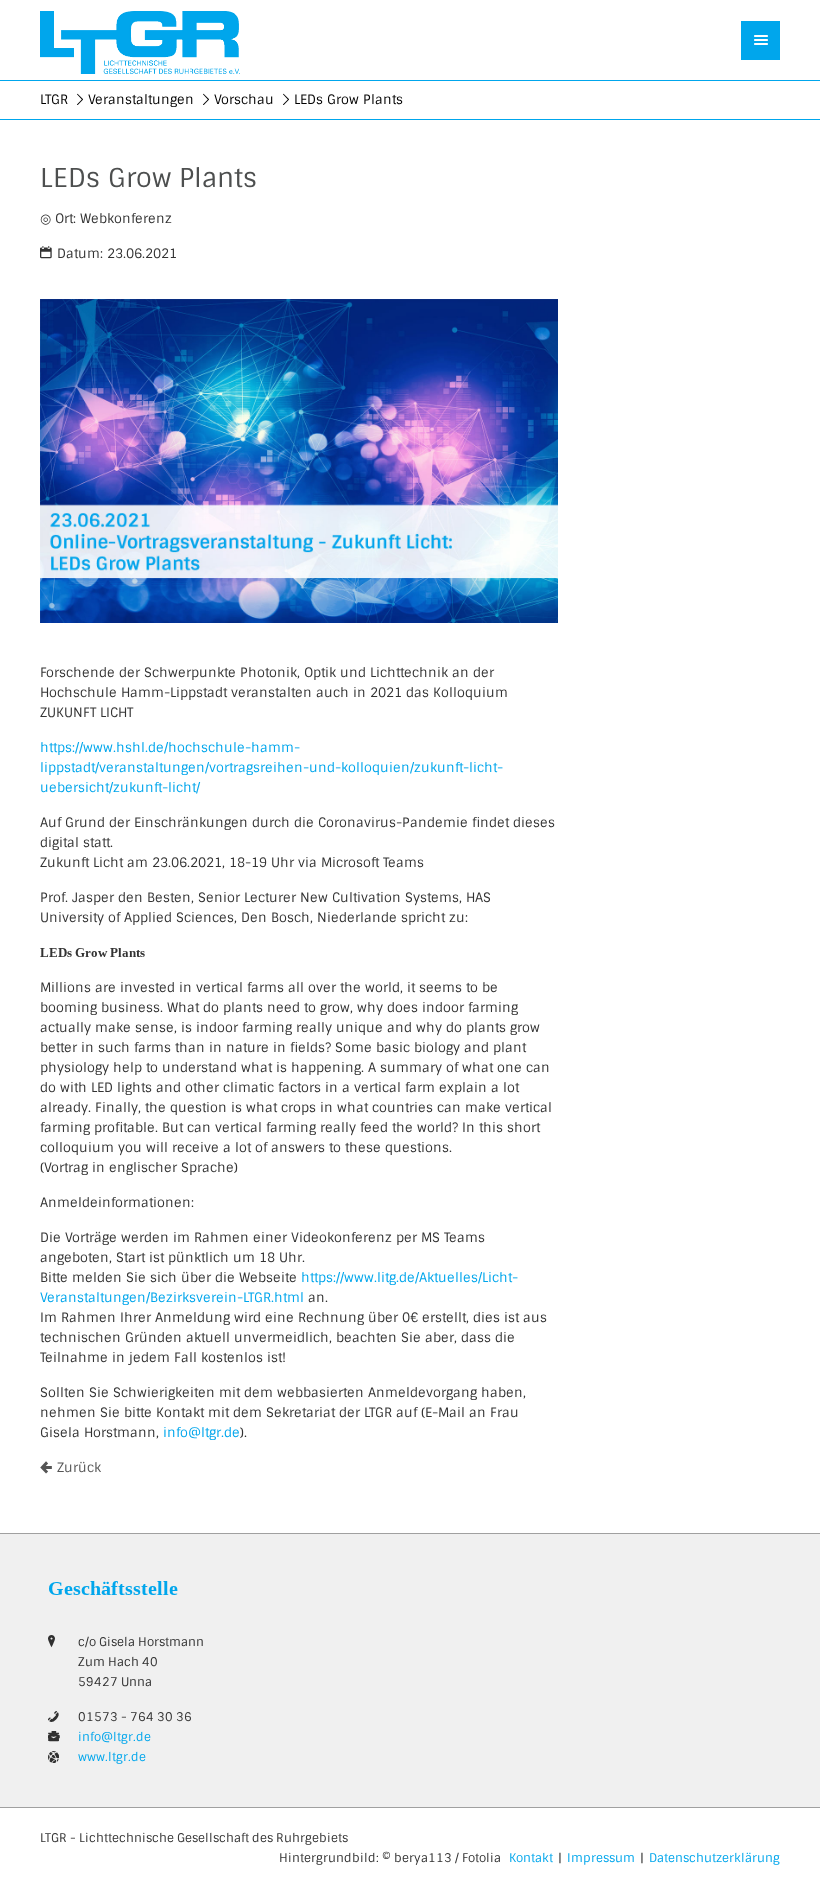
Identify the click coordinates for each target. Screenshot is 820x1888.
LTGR (54, 99)
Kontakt (531, 1858)
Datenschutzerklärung (714, 1858)
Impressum (601, 1858)
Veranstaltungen (141, 99)
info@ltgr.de (201, 1432)
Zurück (79, 1467)
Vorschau (244, 99)
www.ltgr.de (112, 1757)
